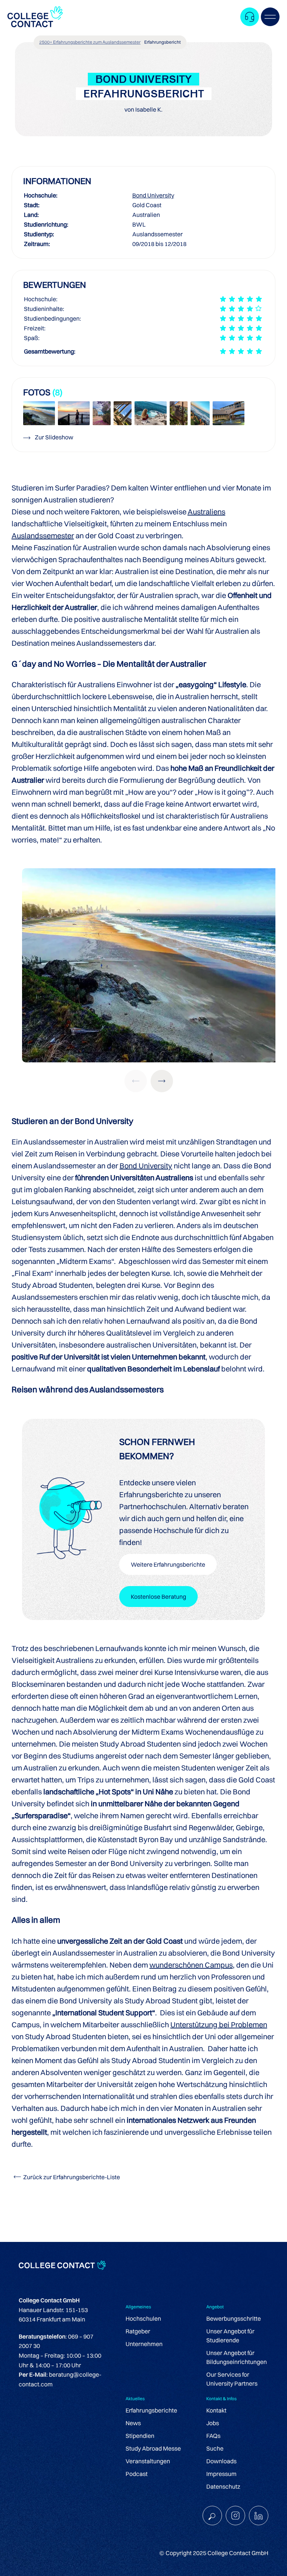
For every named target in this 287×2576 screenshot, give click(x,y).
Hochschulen (143, 2318)
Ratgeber (138, 2331)
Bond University (153, 195)
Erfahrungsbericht (163, 42)
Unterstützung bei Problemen (219, 2024)
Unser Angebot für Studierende (230, 2336)
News (133, 2423)
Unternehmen (144, 2344)
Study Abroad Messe (153, 2448)
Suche (215, 2448)
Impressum (221, 2474)
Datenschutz (223, 2486)
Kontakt (216, 2410)
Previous (136, 1081)
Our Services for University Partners (232, 2379)
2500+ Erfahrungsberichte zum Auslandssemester (90, 42)
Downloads (221, 2461)
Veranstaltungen (148, 2461)
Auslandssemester (43, 535)
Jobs (213, 2423)
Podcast (137, 2474)
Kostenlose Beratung (158, 1597)
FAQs (213, 2436)
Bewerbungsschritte (234, 2318)
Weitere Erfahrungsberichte (168, 1564)
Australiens (206, 512)
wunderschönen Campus (191, 1965)
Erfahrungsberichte (151, 2410)
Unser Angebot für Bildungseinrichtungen (237, 2357)
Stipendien (140, 2436)
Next (162, 1081)
